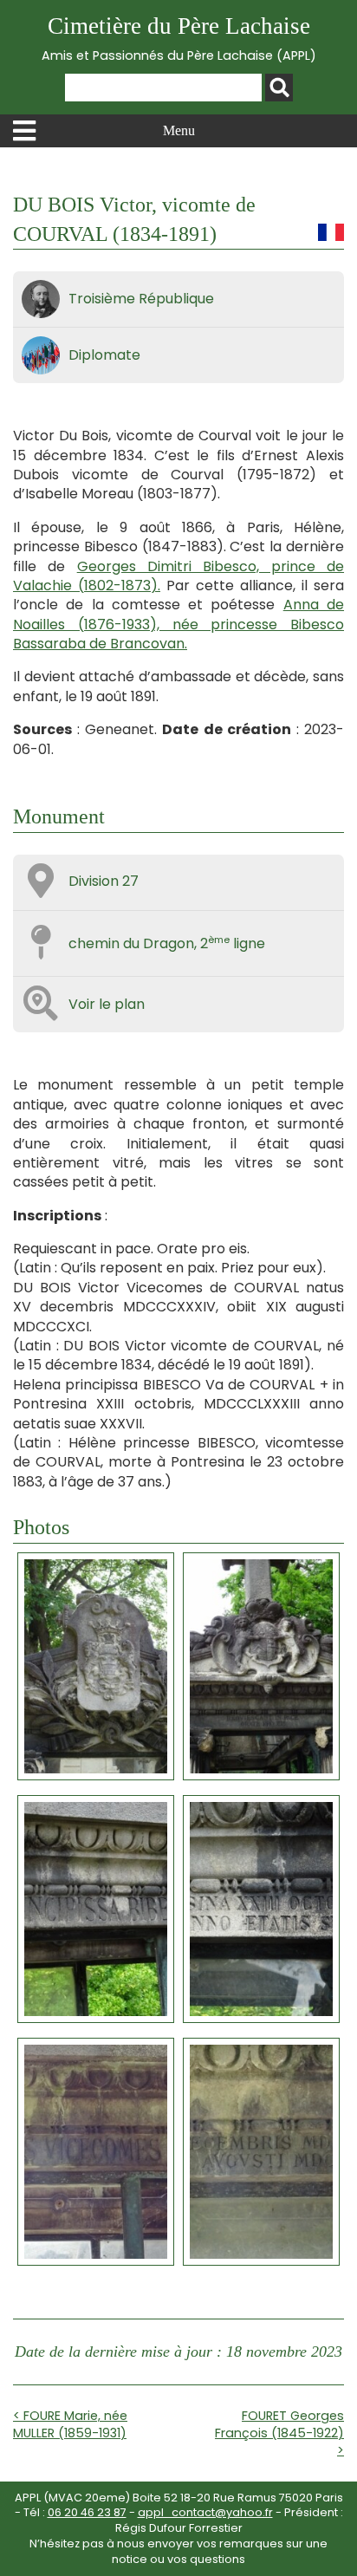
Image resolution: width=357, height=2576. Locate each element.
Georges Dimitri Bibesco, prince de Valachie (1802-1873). (178, 576)
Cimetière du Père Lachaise (179, 39)
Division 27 (104, 881)
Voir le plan (107, 1004)
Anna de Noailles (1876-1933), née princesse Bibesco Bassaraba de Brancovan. (178, 624)
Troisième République (141, 299)
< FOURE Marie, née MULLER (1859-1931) (70, 2424)
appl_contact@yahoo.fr (205, 2512)
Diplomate (104, 355)
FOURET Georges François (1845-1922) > (279, 2433)
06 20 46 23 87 (87, 2512)
